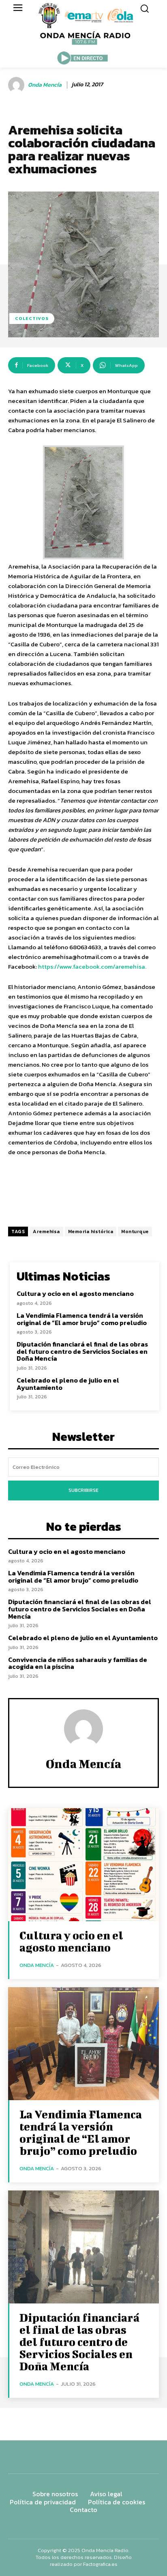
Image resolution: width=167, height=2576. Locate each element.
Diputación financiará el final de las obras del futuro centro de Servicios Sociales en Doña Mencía (82, 1351)
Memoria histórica (91, 1232)
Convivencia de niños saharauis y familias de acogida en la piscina (78, 1663)
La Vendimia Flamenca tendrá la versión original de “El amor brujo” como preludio (82, 1319)
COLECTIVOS (32, 318)
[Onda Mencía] (17, 85)
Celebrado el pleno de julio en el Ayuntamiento (68, 1384)
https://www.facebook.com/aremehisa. (92, 966)
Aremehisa (46, 1232)
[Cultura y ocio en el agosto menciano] (83, 1865)
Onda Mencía (45, 85)
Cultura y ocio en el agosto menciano (75, 1293)
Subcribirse (83, 1490)
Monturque (135, 1232)
